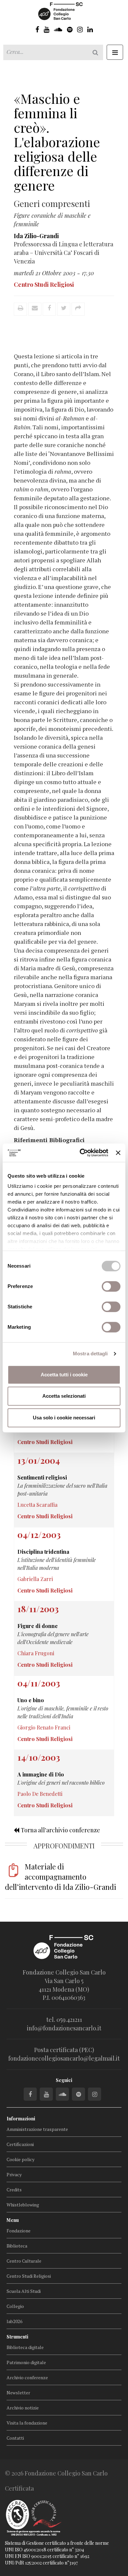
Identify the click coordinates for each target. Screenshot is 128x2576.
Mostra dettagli (90, 1354)
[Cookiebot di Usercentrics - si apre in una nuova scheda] (81, 1153)
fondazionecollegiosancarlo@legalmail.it (64, 2058)
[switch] (111, 1286)
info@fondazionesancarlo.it (64, 2028)
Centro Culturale (24, 2261)
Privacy (14, 2174)
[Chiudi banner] (118, 1153)
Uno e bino (31, 1700)
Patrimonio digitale (26, 2362)
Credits (14, 2190)
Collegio (15, 2306)
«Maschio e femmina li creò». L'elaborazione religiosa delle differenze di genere (57, 142)
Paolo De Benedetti (40, 1794)
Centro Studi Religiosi (29, 2276)
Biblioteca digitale (25, 2347)
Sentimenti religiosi (42, 1477)
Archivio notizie (23, 2408)
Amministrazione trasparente (37, 2129)
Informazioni (21, 2119)
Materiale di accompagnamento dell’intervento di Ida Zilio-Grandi (61, 1877)
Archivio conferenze (27, 2377)
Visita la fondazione (27, 2423)
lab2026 (14, 2321)
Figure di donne (38, 1626)
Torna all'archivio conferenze (60, 1830)
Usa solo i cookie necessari (64, 1418)
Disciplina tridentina (43, 1552)
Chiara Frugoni (36, 1653)
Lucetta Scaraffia (37, 1505)
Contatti (15, 2438)
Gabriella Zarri (35, 1579)
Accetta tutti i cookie (64, 1375)
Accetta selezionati (64, 1396)
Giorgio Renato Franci (44, 1727)
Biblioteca (17, 2246)
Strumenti (17, 2337)
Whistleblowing (23, 2205)
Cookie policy (21, 2159)
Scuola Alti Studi (24, 2291)
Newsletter (18, 2393)
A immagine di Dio (41, 1774)
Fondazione (19, 2231)
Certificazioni (20, 2144)
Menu (13, 2220)
